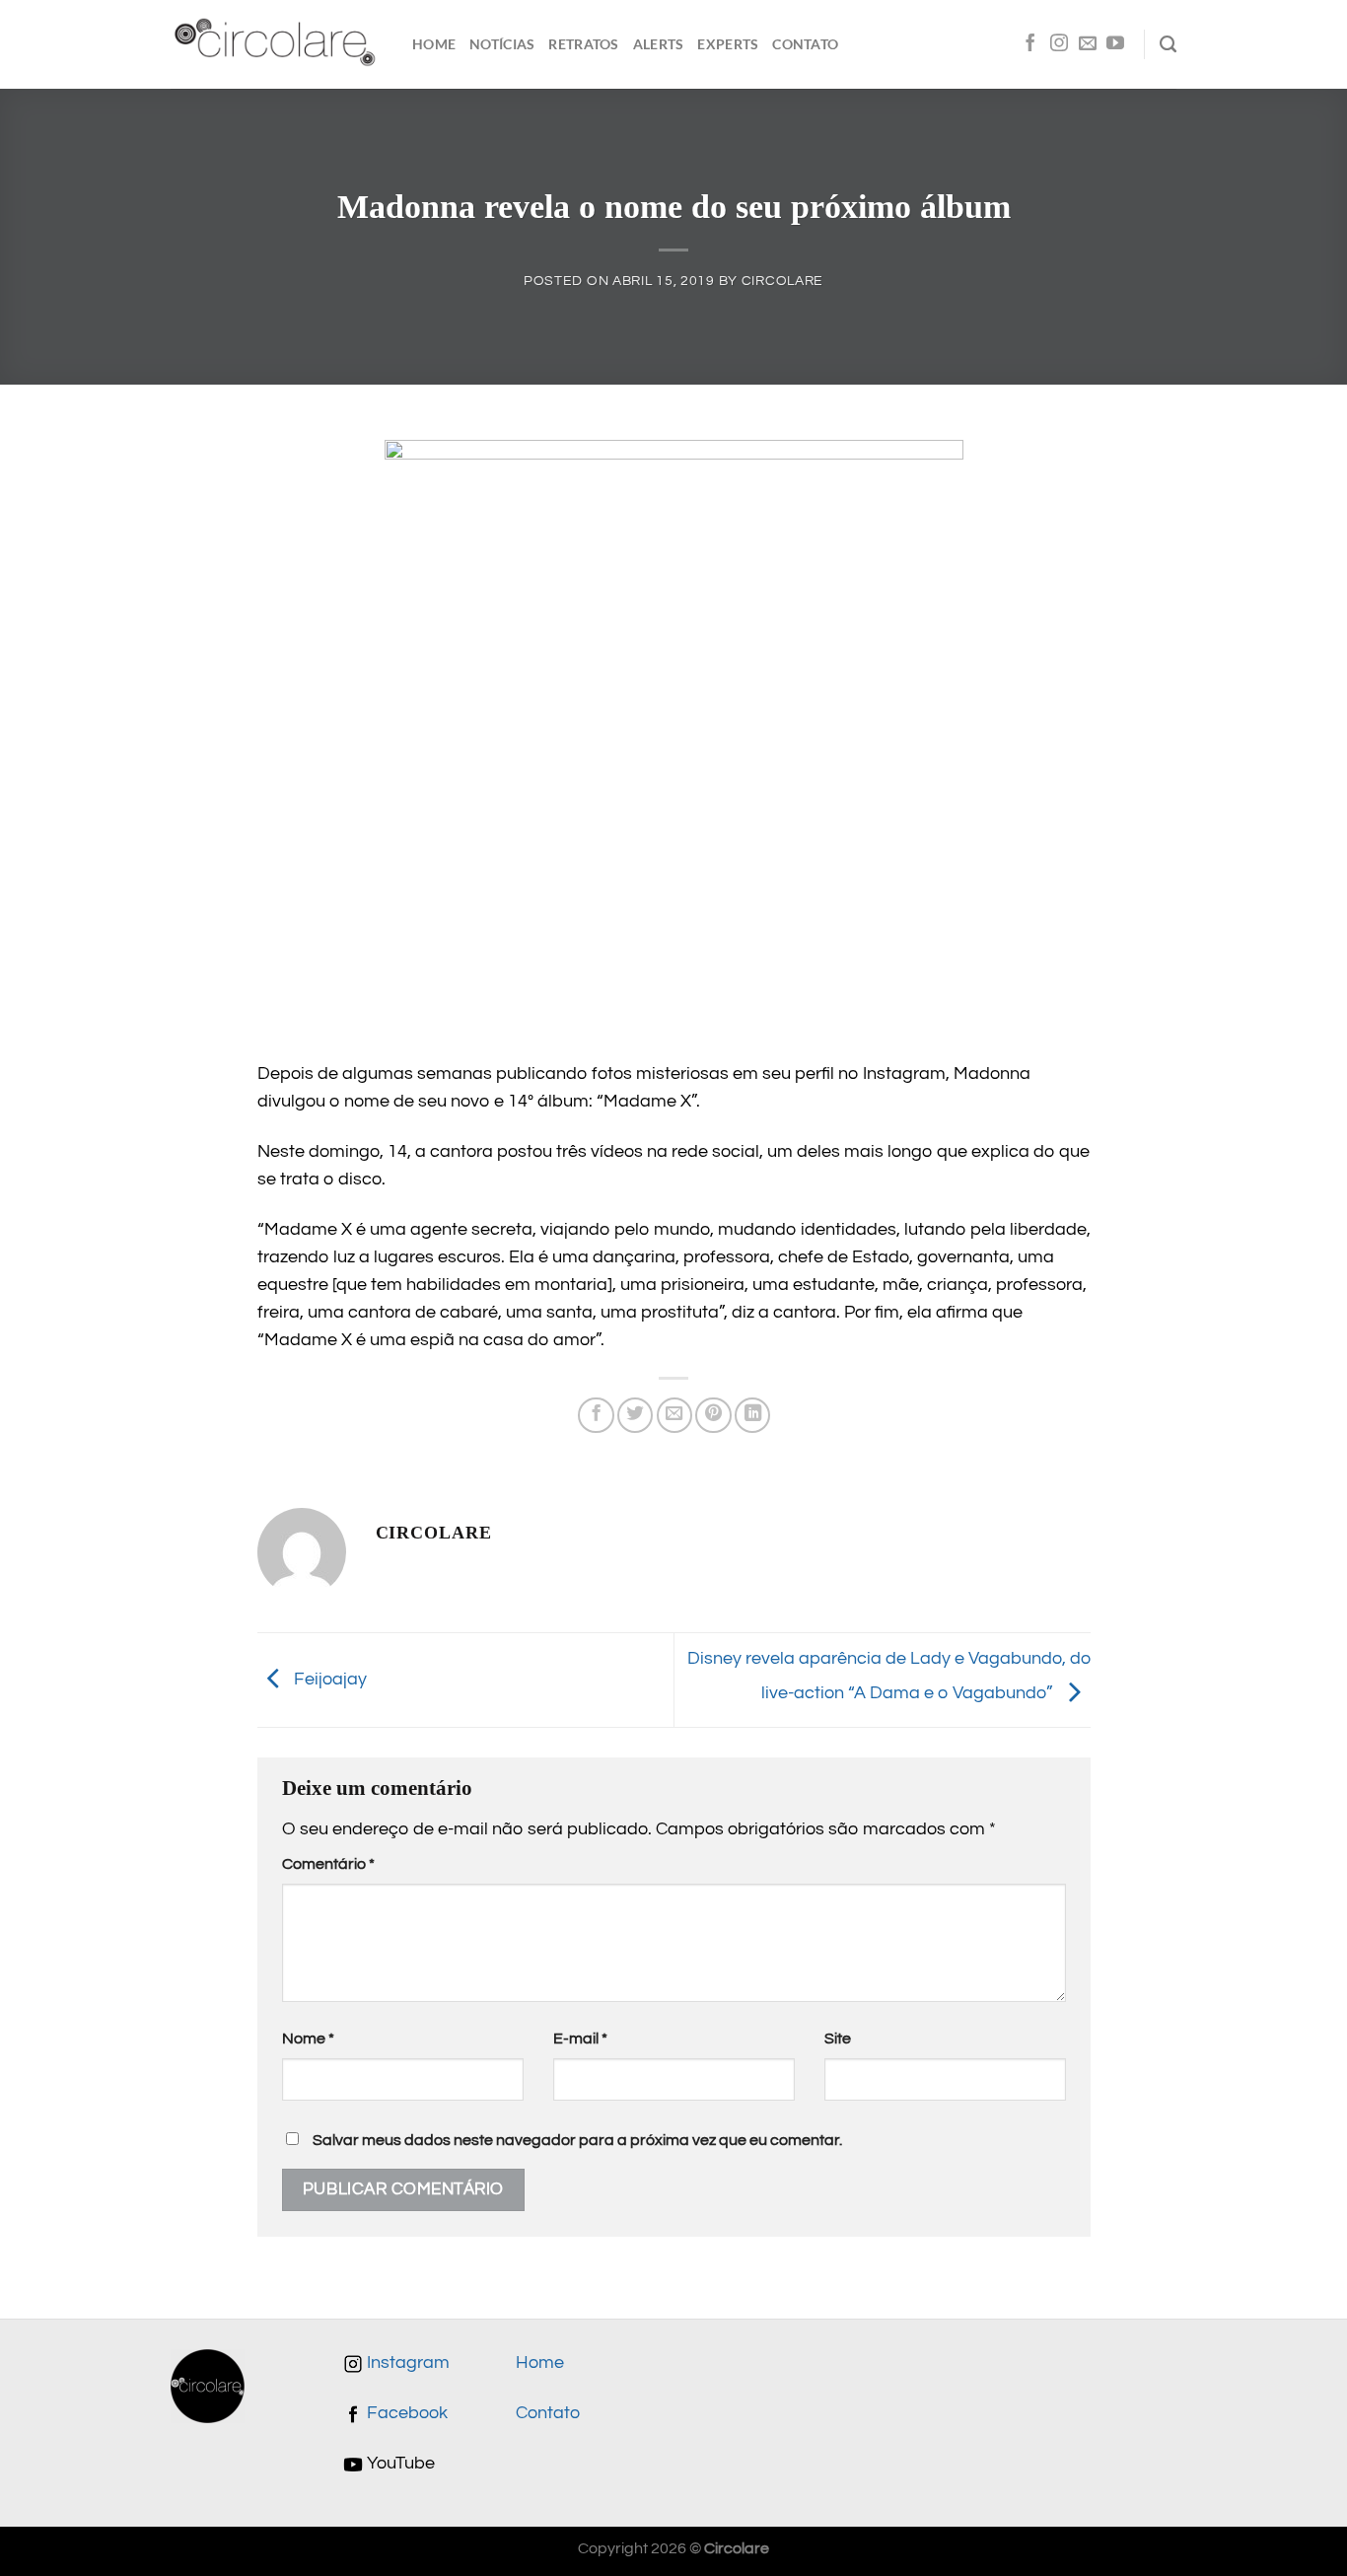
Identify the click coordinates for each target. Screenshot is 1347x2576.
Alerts (659, 44)
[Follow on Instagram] (1059, 44)
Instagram (406, 2363)
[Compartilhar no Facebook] (596, 1415)
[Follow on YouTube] (1115, 44)
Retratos (583, 44)
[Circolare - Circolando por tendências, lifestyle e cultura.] (277, 45)
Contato (805, 44)
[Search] (1168, 44)
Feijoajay (328, 1679)
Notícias (502, 44)
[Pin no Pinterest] (713, 1415)
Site (838, 2039)
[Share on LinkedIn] (752, 1415)
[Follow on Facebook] (1030, 44)
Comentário (328, 1864)
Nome (308, 2039)
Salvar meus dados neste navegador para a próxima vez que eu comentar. (577, 2140)
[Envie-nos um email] (1088, 44)
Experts (728, 44)
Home (434, 44)
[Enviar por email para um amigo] (674, 1415)
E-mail (580, 2039)
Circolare (782, 281)
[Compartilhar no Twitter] (635, 1415)
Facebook (405, 2413)
